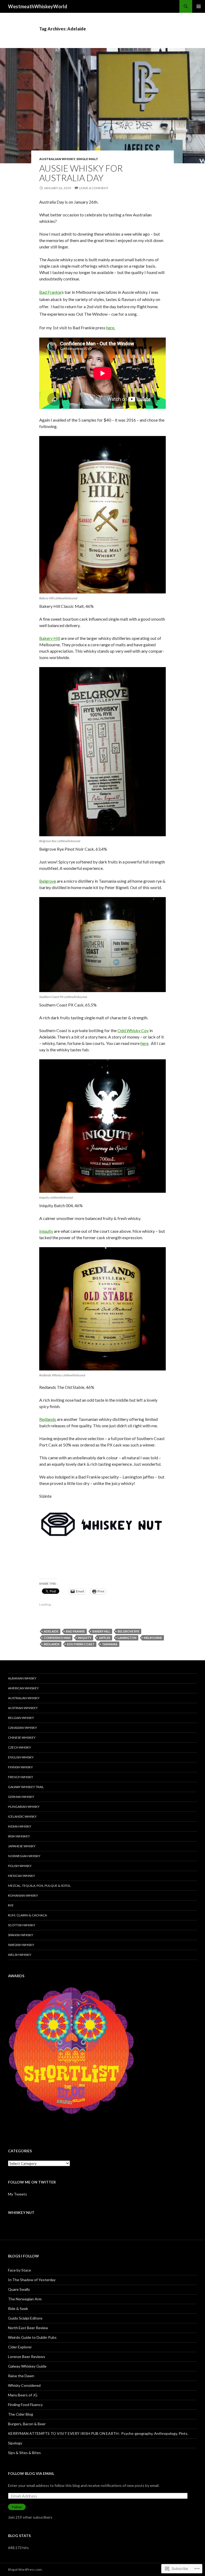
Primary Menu (199, 6)
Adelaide (51, 1631)
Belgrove (48, 881)
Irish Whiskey (19, 1836)
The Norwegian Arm (25, 2299)
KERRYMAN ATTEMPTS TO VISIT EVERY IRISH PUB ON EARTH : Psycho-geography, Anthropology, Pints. (98, 2433)
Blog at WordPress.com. (25, 2569)
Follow (17, 2507)
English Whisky (21, 1757)
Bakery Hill (50, 638)
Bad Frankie (75, 1631)
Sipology (15, 2443)
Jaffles (105, 1638)
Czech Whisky (19, 1747)
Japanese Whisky (22, 1846)
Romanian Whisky (23, 1895)
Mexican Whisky (21, 1876)
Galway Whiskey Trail (26, 1787)
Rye (11, 1905)
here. (111, 328)
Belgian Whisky (21, 1718)
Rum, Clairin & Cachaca (27, 1915)
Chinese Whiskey (22, 1737)
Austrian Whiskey (23, 1708)
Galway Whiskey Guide (27, 2366)
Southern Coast (81, 1644)
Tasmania (110, 1644)
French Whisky (21, 1777)
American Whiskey (23, 1688)
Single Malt (87, 159)
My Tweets (17, 2194)
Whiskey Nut (21, 2212)
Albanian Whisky (22, 1678)
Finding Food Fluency (25, 2405)
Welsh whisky (20, 1955)
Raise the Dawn (21, 2376)
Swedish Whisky (21, 1945)
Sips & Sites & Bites (24, 2453)
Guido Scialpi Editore (25, 2318)
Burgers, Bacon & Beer (27, 2424)
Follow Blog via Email (31, 2473)
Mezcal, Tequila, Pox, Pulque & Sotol (39, 1886)
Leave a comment (94, 188)
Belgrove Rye (129, 1631)
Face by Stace (19, 2270)
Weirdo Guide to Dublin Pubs (32, 2337)
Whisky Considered (24, 2385)
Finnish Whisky (20, 1767)
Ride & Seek (18, 2309)
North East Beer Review (28, 2328)
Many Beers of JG (23, 2395)
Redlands (48, 1419)
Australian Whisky (57, 159)
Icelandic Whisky (22, 1816)
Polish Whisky (20, 1866)
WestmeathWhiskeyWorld (38, 6)
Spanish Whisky (21, 1935)
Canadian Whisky (22, 1728)
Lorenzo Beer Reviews (27, 2357)
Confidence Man (57, 1638)
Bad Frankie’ (51, 292)
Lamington (127, 1638)
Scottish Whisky (22, 1925)
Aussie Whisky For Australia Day (81, 173)
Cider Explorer (20, 2347)
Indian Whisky (20, 1826)
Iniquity (46, 1231)
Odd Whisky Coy (133, 1030)
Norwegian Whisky (24, 1856)
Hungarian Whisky (24, 1807)
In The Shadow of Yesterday (32, 2280)
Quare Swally (19, 2289)
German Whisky (21, 1797)
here (144, 1043)
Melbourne (153, 1638)
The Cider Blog (21, 2414)
